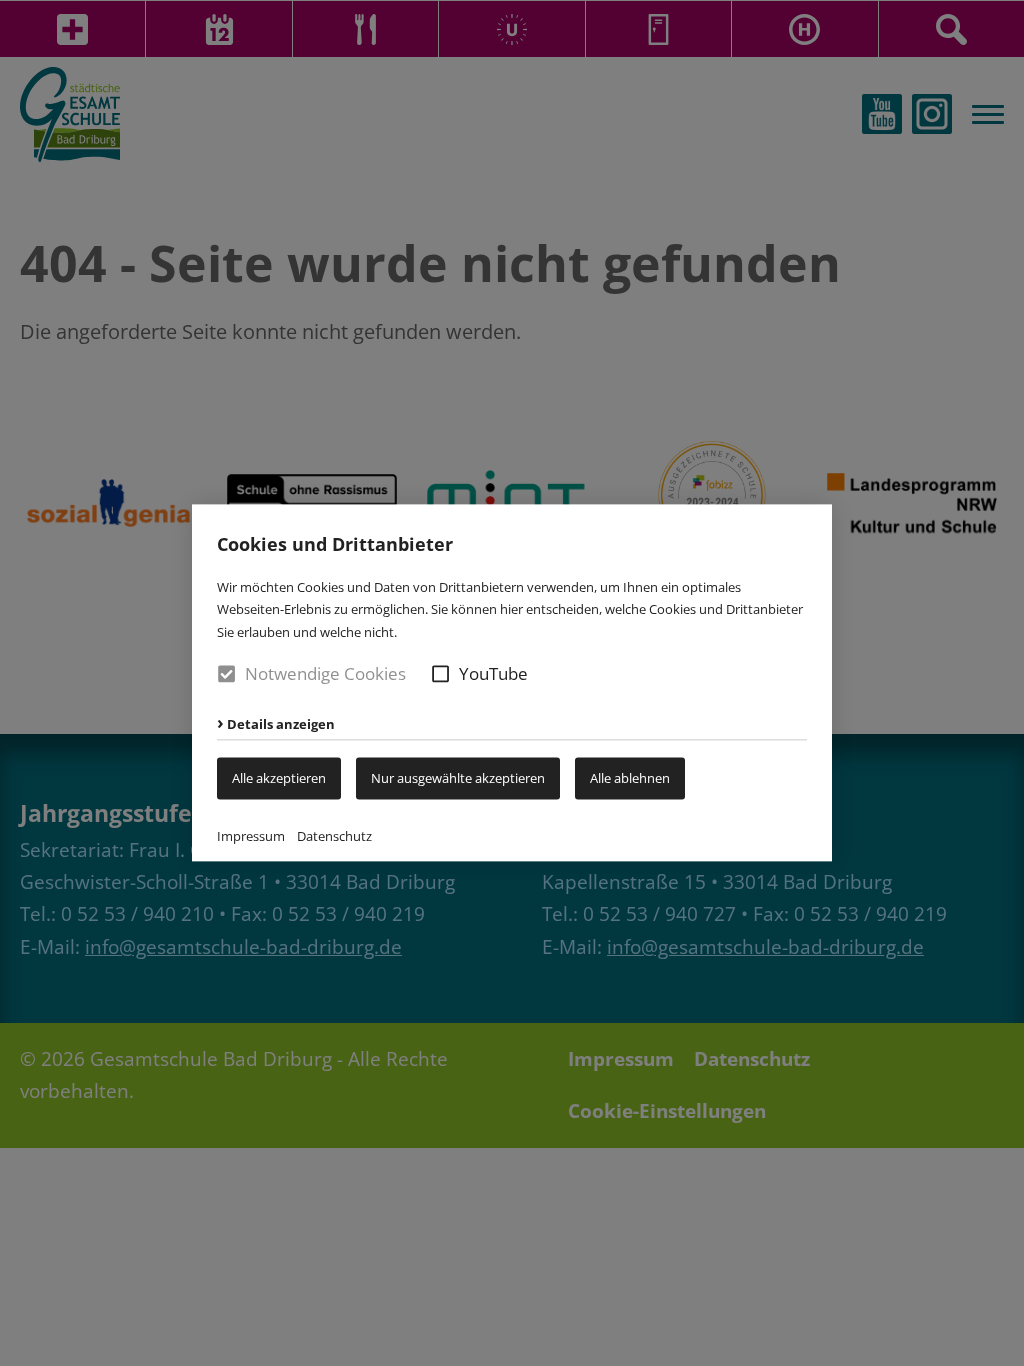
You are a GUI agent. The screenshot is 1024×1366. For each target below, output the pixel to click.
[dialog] (512, 683)
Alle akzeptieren (279, 778)
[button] (440, 673)
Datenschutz (334, 837)
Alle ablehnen (630, 778)
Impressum (251, 837)
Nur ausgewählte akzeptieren (458, 778)
